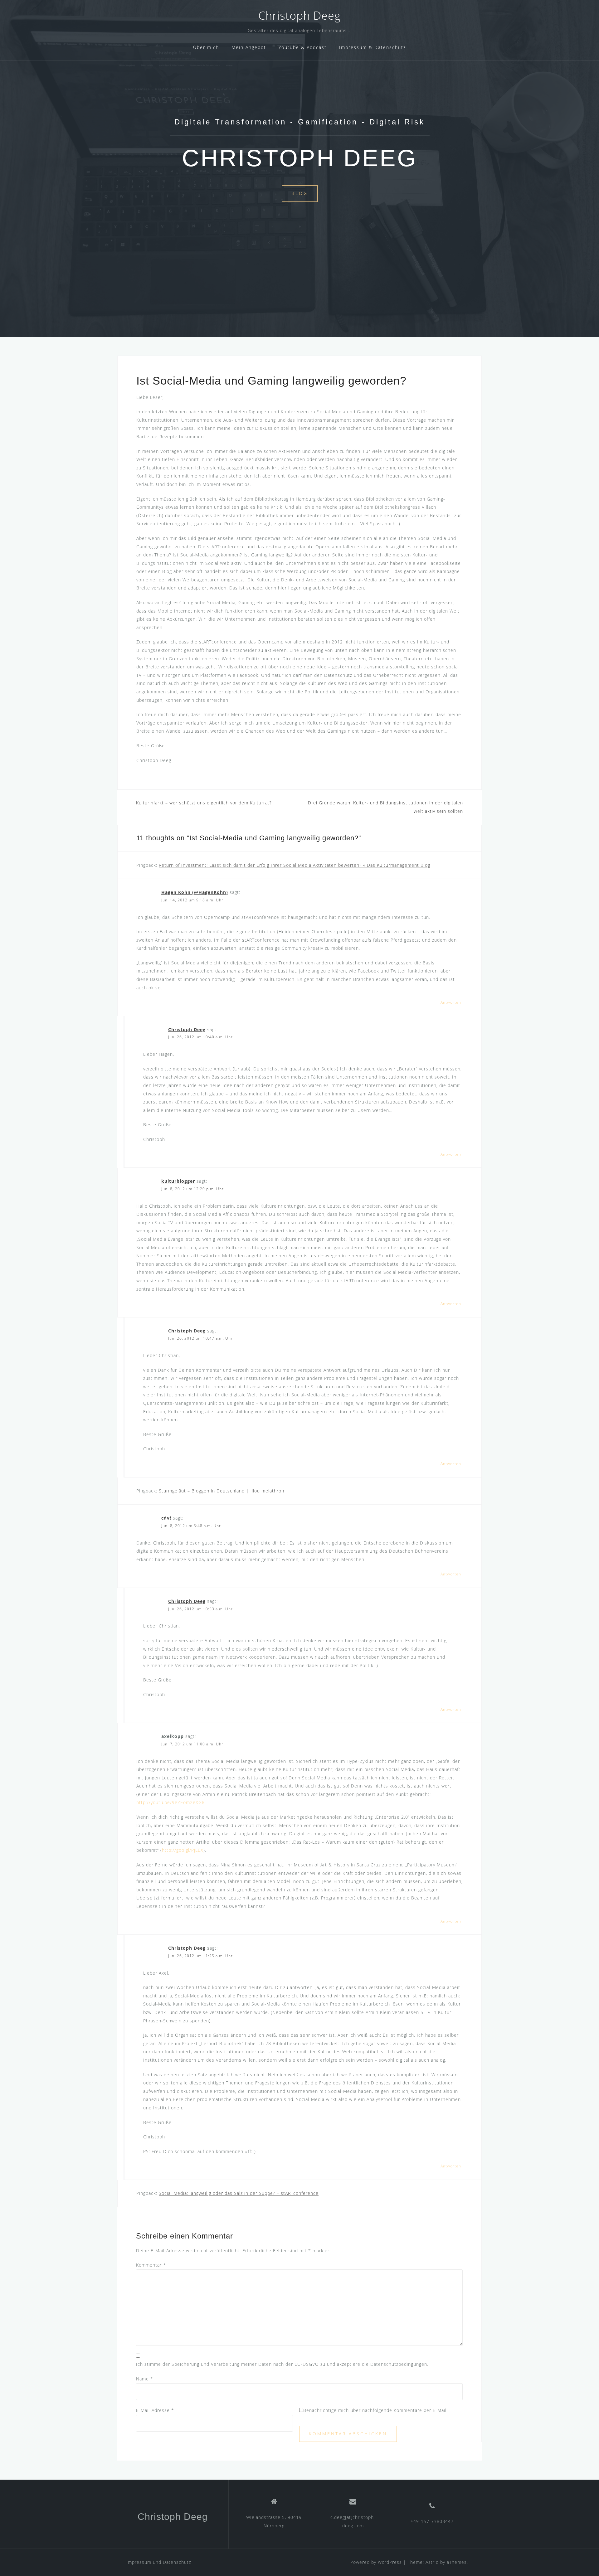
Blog (300, 193)
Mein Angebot (249, 47)
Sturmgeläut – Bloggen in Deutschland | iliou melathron (222, 1491)
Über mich (206, 47)
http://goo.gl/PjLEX (183, 1850)
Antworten (451, 1002)
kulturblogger (178, 1181)
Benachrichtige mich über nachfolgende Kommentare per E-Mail (375, 2410)
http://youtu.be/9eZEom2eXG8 (170, 1802)
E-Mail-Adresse (155, 2410)
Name (145, 2379)
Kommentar (151, 2265)
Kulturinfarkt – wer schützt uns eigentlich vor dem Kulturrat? (204, 803)
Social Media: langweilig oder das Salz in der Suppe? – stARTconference (239, 2193)
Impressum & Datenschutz (373, 47)
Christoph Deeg (299, 15)
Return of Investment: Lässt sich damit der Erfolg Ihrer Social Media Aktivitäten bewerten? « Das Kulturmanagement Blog (295, 865)
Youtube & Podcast (303, 47)
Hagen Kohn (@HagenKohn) (195, 892)
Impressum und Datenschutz (159, 2562)
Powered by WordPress (376, 2562)
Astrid (432, 2562)
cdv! (166, 1518)
